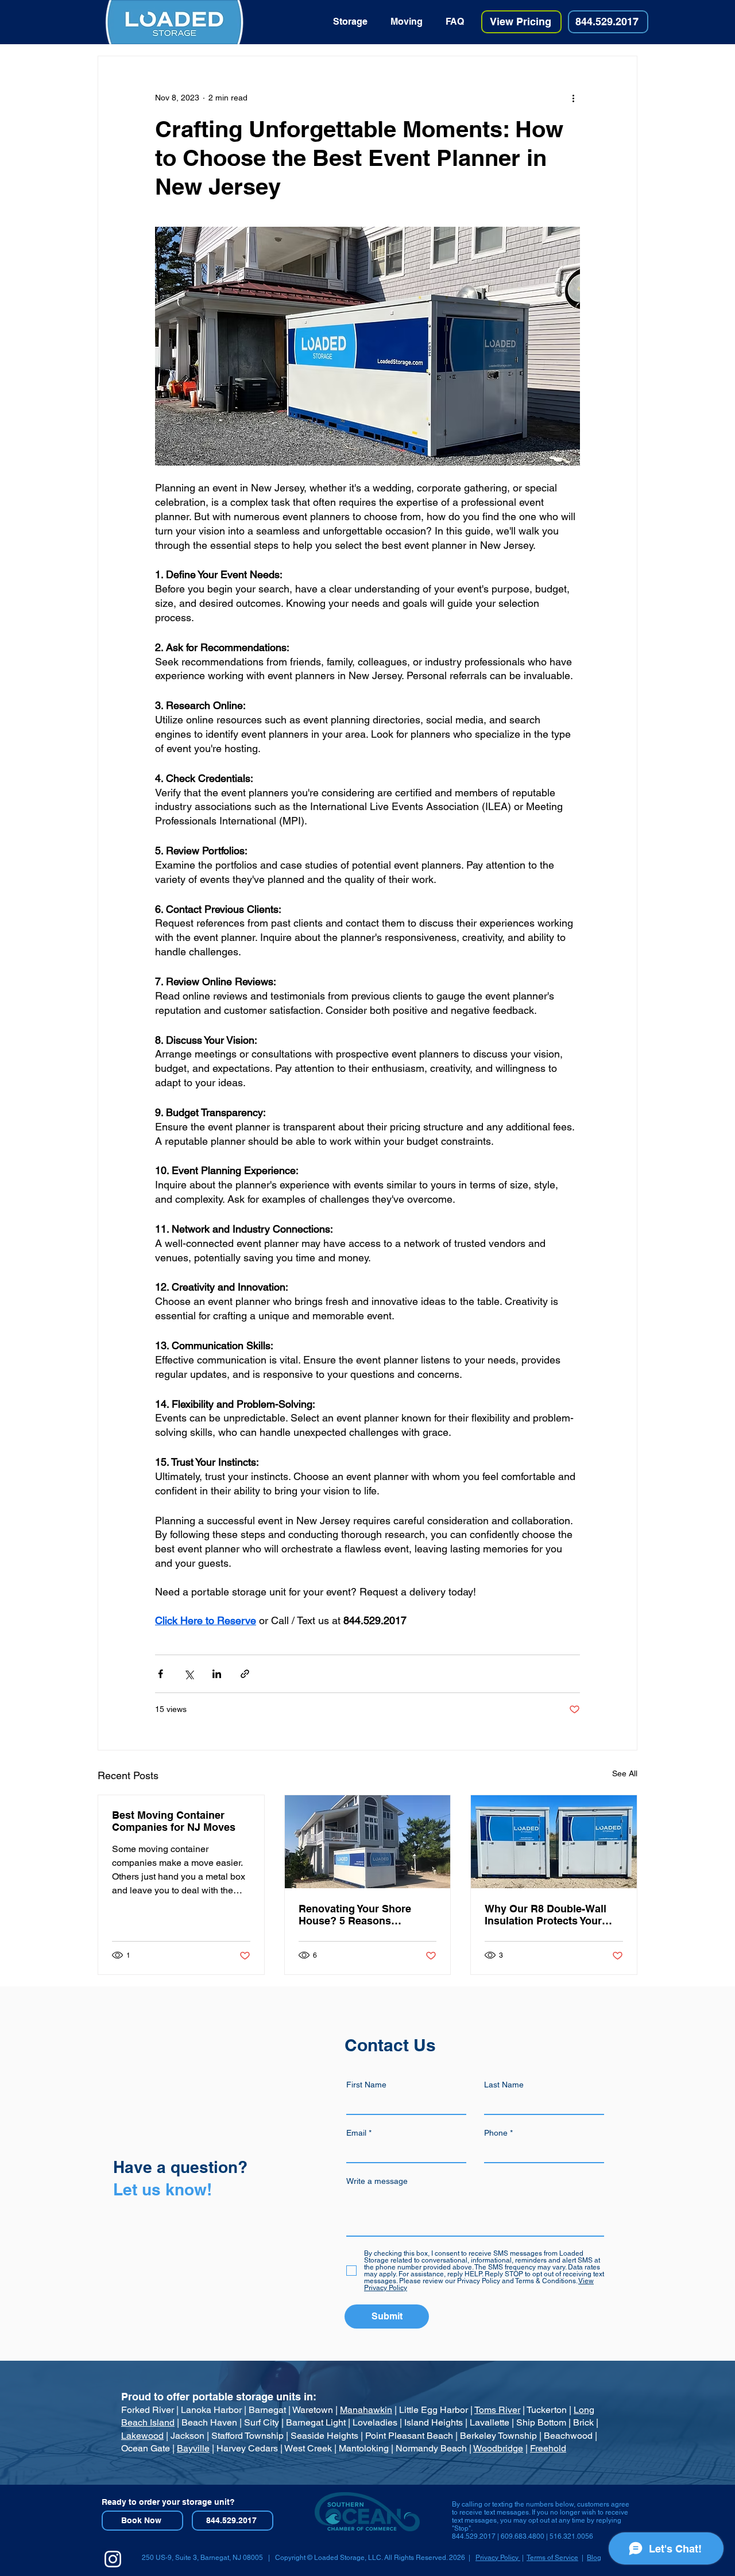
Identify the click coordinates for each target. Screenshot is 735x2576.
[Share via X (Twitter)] (189, 1674)
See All (625, 1773)
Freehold (548, 2448)
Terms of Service (552, 2558)
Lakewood (142, 2436)
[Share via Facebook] (160, 1674)
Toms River (497, 2410)
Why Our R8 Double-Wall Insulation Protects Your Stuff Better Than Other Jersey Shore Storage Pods (552, 1915)
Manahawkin (366, 2410)
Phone (496, 2133)
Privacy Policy (498, 2558)
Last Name (504, 2085)
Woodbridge (498, 2448)
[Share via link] (245, 1674)
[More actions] (573, 98)
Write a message (377, 2181)
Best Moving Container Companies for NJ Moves (174, 1821)
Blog (594, 2558)
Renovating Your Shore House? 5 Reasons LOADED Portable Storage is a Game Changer (363, 1915)
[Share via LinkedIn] (217, 1674)
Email (356, 2133)
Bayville (193, 2448)
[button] (350, 22)
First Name (366, 2085)
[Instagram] (113, 2559)
